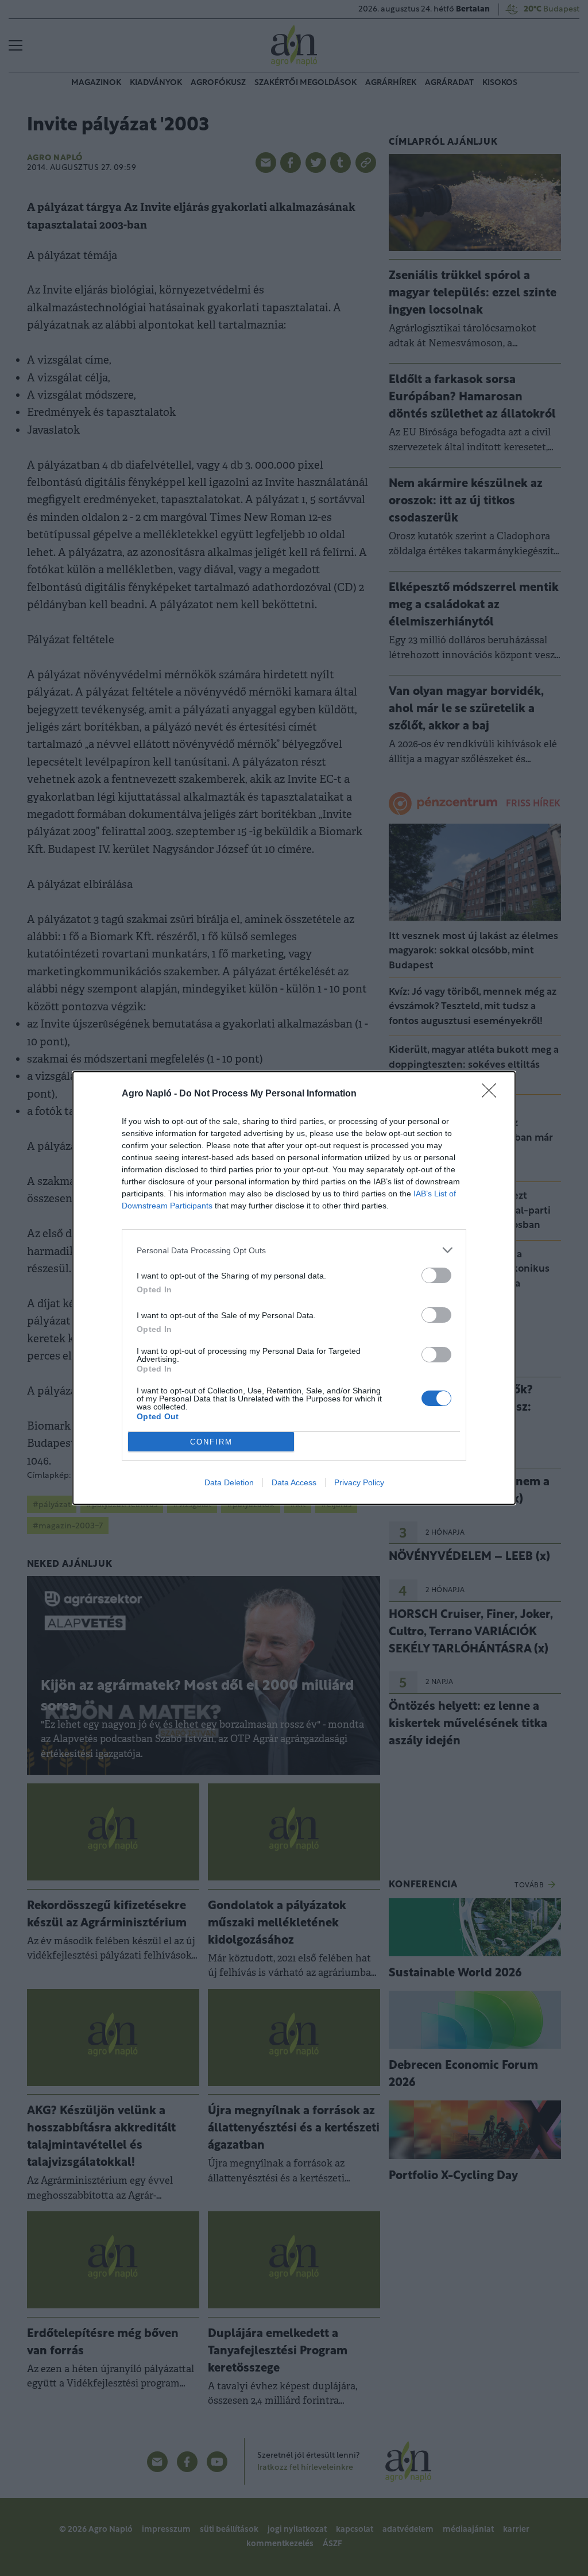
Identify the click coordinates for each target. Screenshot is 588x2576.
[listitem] (294, 1250)
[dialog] (294, 1288)
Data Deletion (229, 1482)
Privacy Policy (359, 1482)
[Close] (493, 1094)
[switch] (436, 1275)
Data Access (294, 1482)
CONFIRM (211, 1442)
